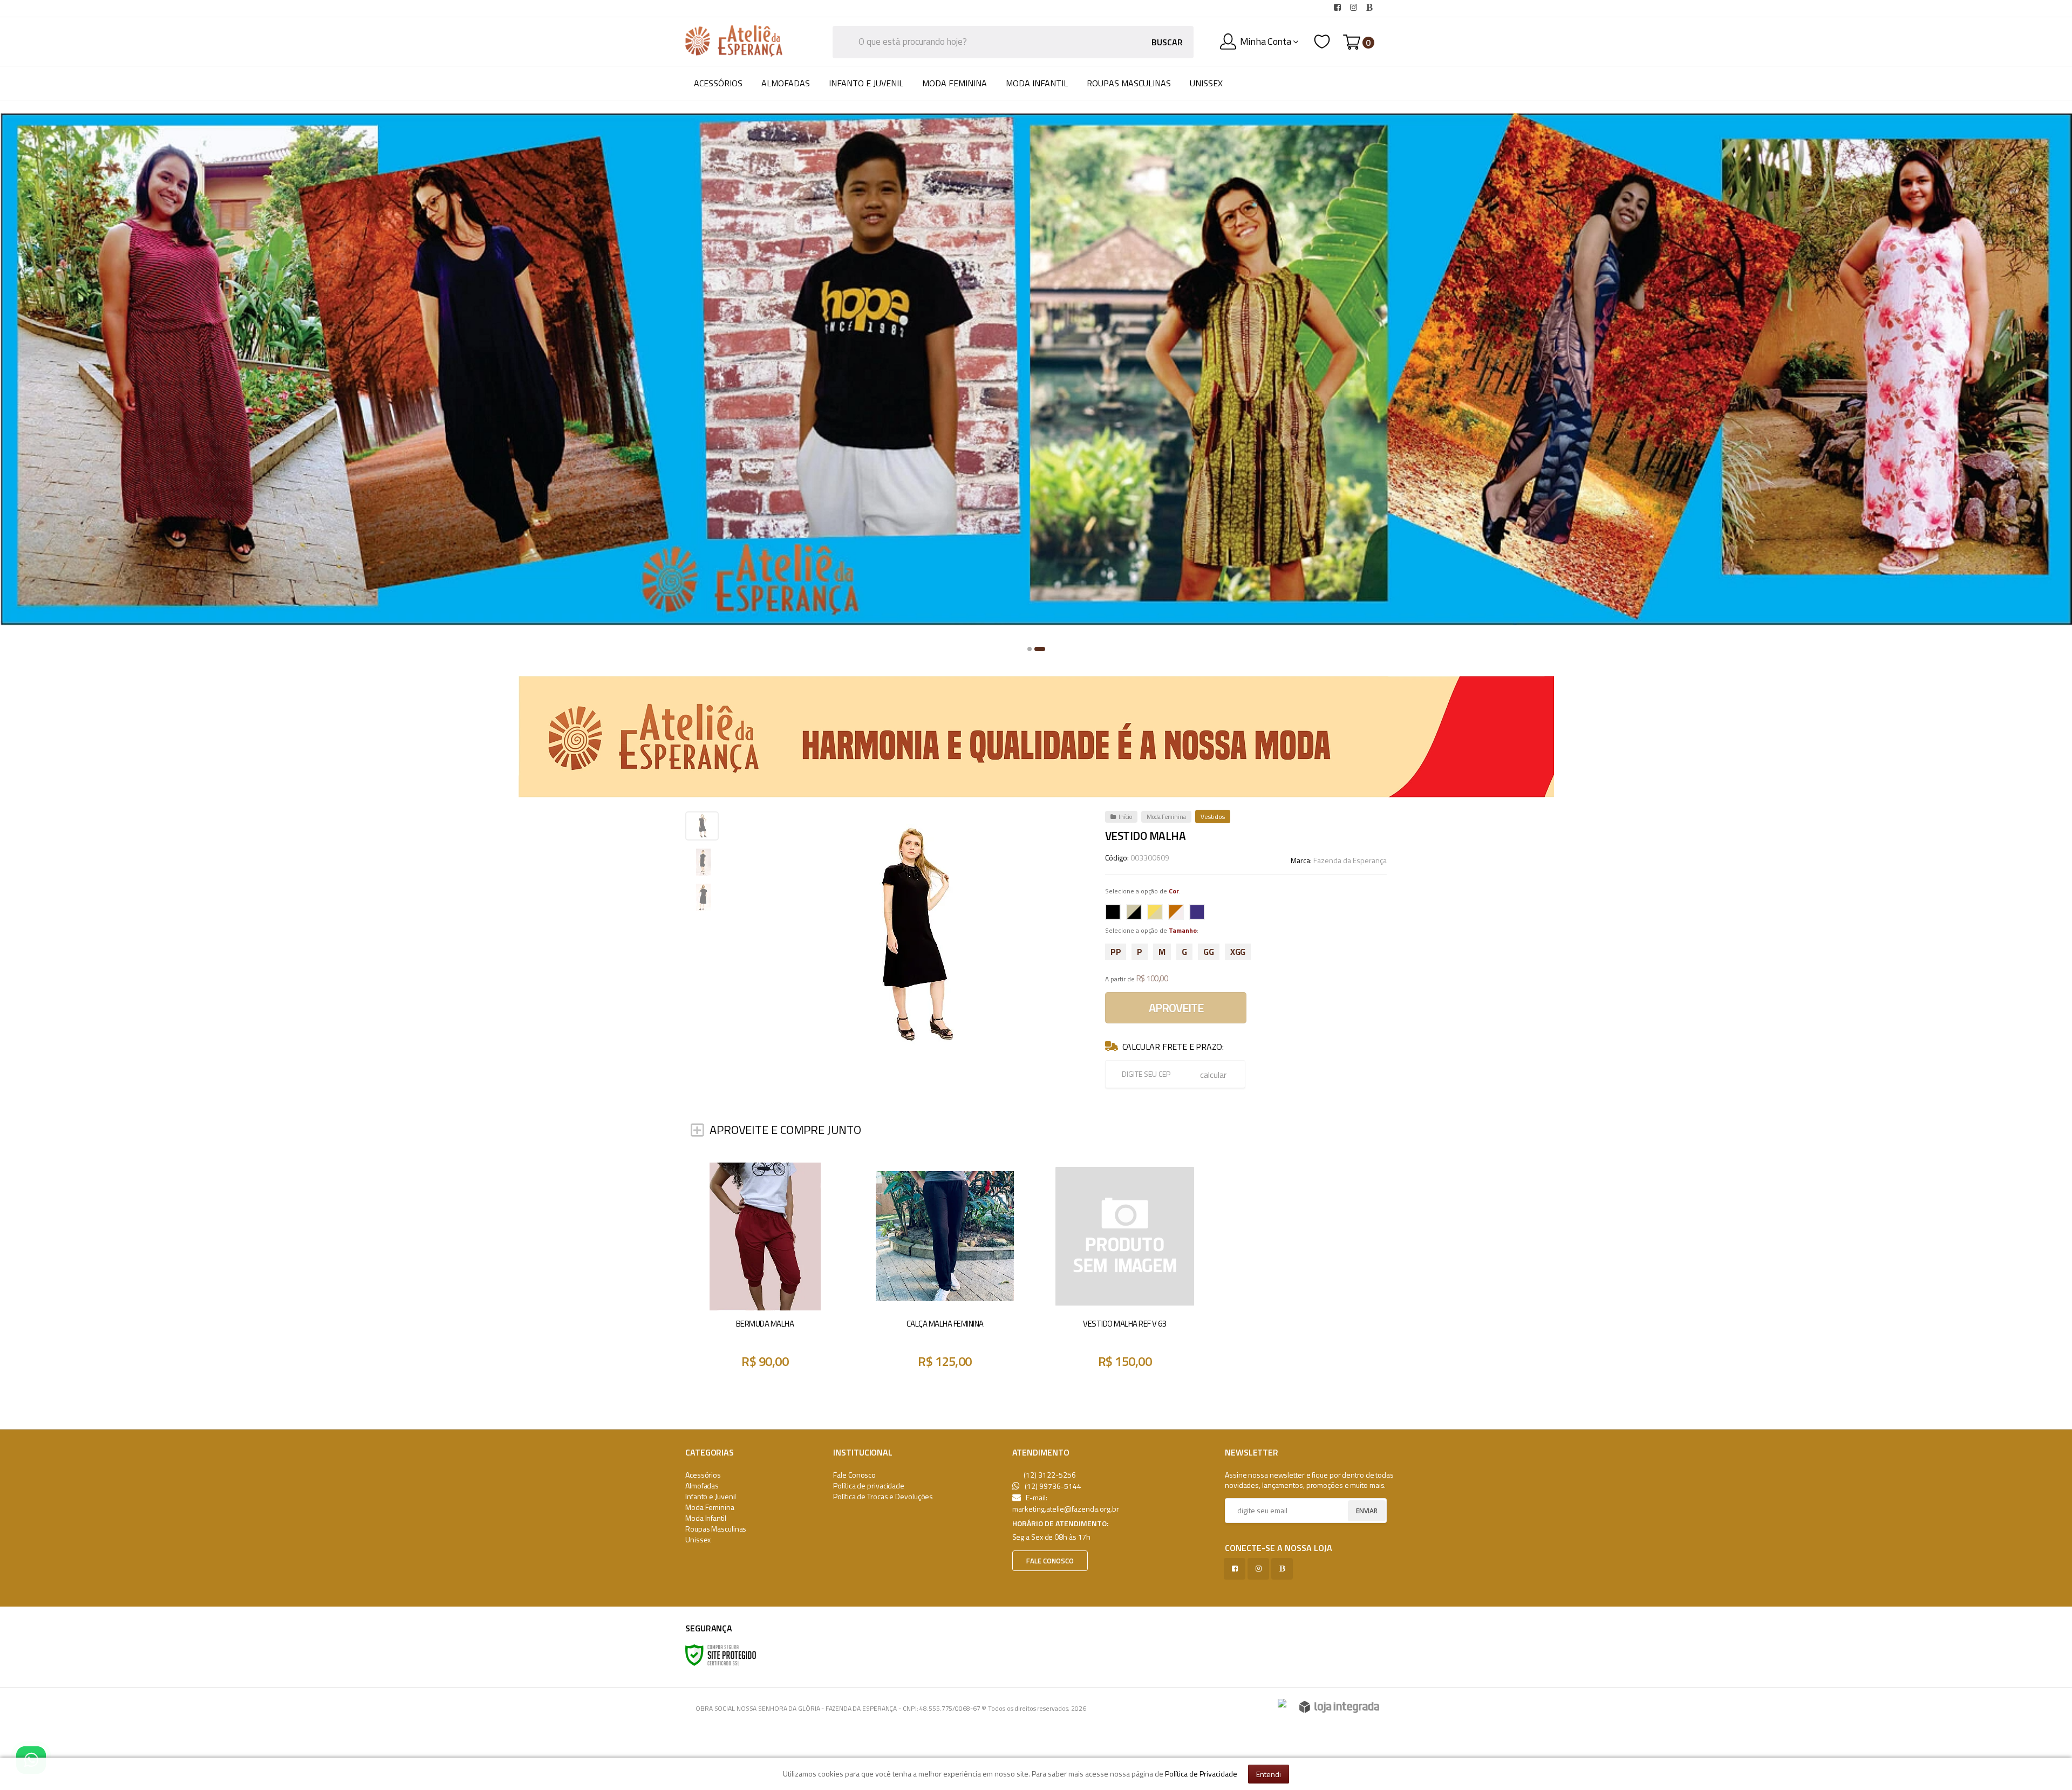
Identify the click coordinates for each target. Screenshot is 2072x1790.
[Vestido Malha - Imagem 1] (702, 826)
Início (1125, 817)
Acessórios (703, 1475)
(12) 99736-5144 (1052, 1486)
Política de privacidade (869, 1485)
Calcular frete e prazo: (1173, 1047)
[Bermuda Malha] (765, 1271)
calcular (1213, 1075)
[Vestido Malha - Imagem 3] (703, 897)
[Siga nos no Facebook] (1339, 8)
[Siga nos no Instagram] (1355, 8)
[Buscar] (1167, 42)
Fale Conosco (726, 8)
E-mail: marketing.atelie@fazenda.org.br (1066, 1503)
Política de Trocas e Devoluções (883, 1496)
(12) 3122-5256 (1049, 1475)
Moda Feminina (1166, 817)
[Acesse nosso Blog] (1372, 8)
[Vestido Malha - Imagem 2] (703, 862)
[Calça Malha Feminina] (945, 1271)
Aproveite (1176, 1008)
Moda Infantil (706, 1518)
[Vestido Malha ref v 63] (1125, 1271)
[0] (1352, 42)
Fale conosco (1050, 1561)
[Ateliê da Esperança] (734, 41)
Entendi (1269, 1774)
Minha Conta (1266, 41)
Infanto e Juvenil (711, 1496)
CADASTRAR (1354, 1512)
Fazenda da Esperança (1350, 860)
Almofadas (702, 1485)
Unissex (698, 1539)
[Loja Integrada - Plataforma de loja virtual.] (1339, 1707)
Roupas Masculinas (716, 1529)
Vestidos (1213, 817)
